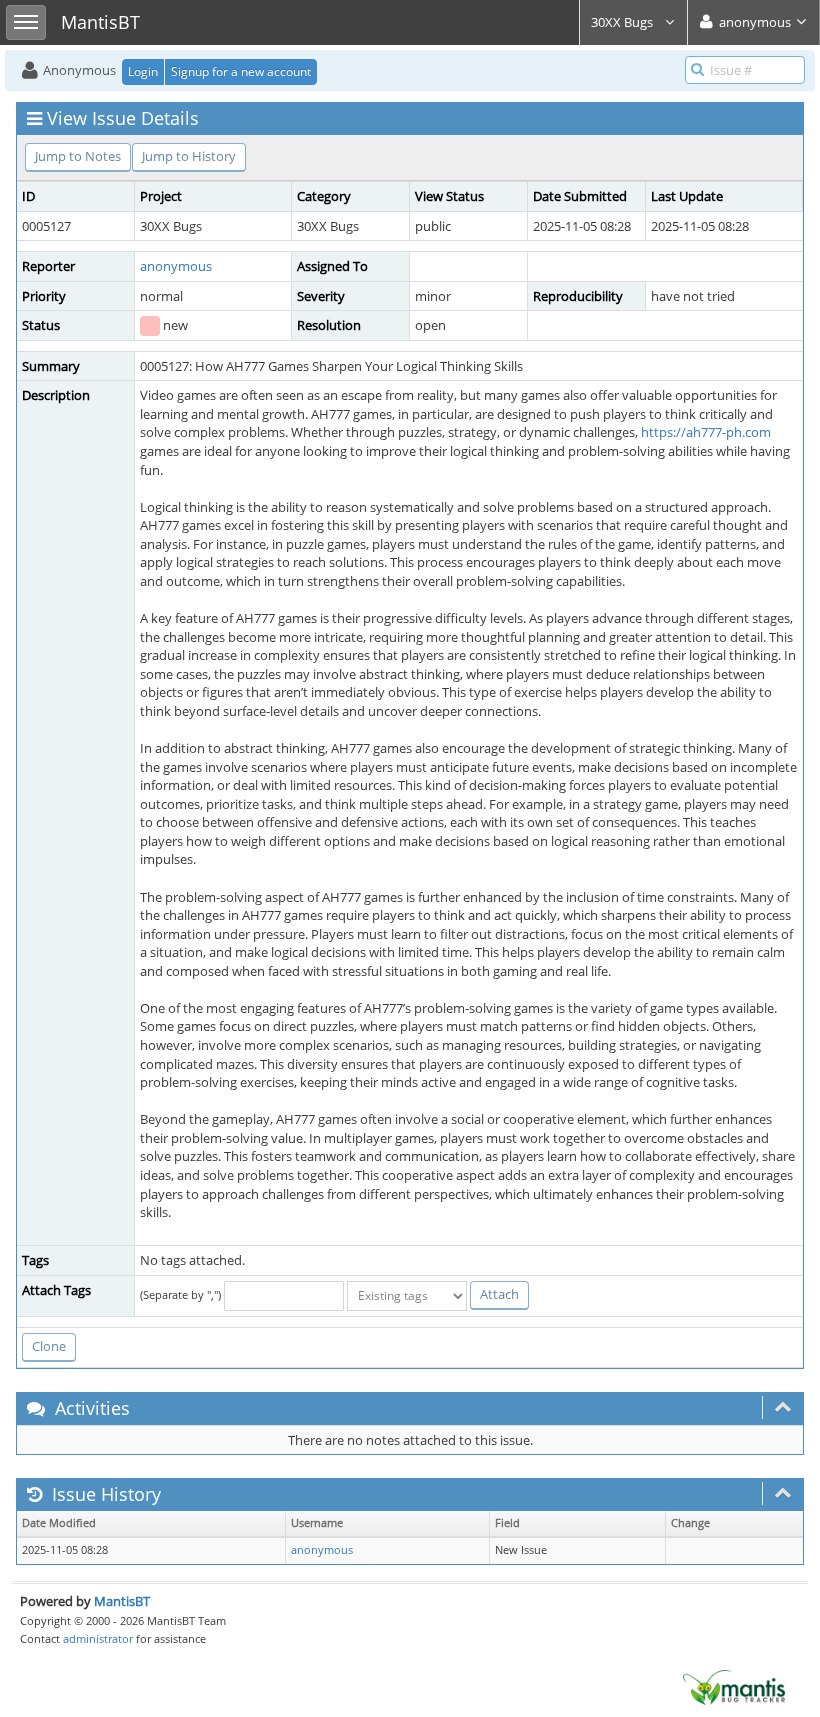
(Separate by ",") (180, 1294)
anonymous (176, 266)
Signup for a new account (241, 71)
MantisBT (122, 1601)
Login (143, 71)
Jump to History (189, 156)
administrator (98, 1638)
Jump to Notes (78, 156)
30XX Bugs (623, 22)
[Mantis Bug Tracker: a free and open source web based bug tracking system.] (734, 1686)
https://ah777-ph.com (706, 432)
